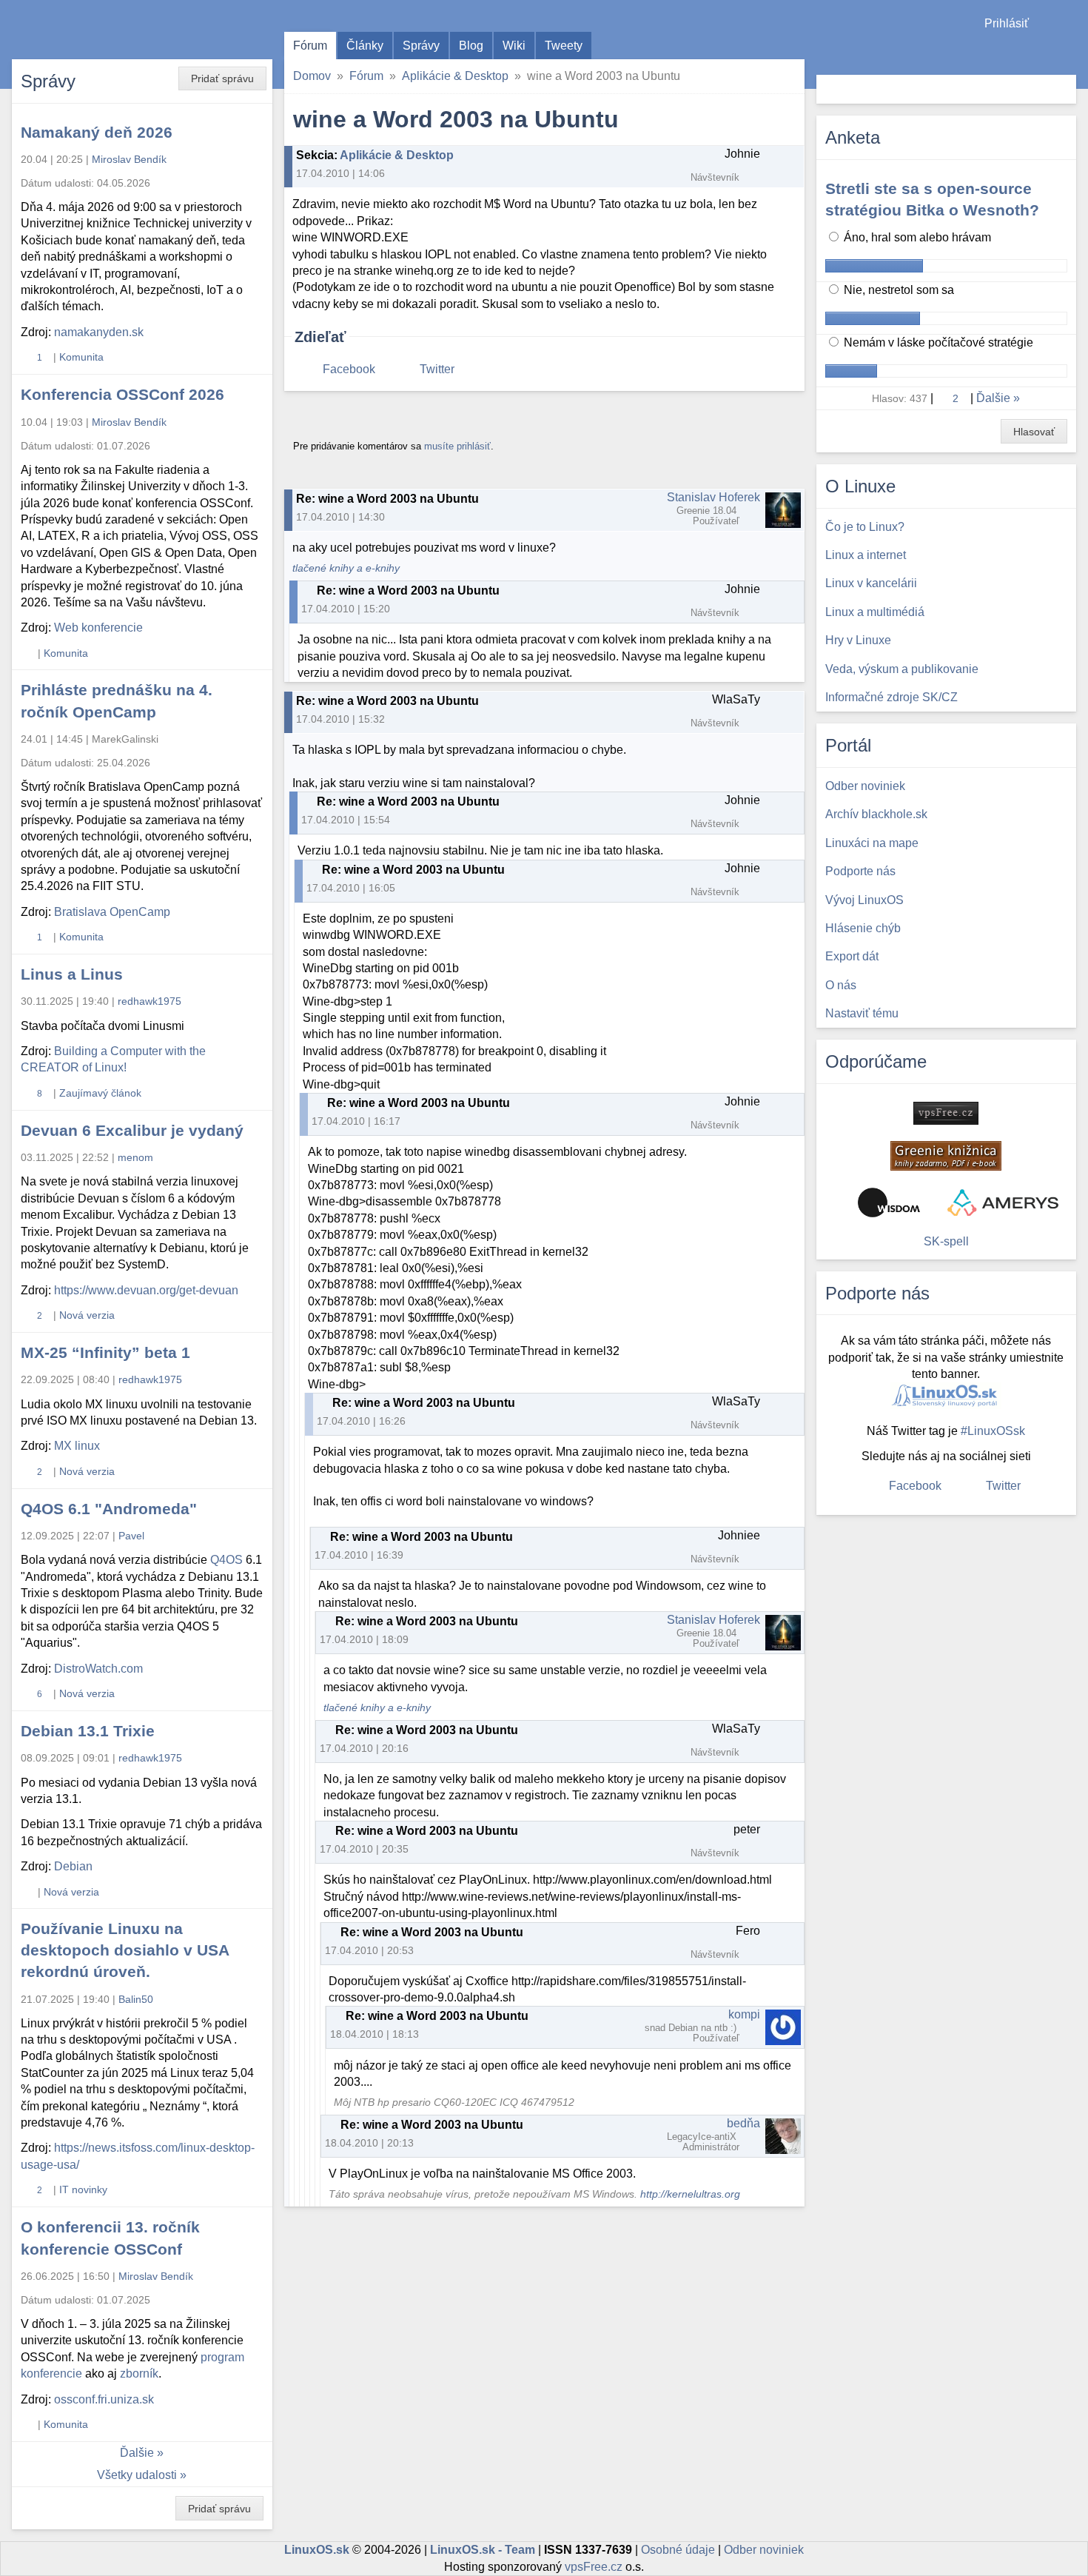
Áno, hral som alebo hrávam (916, 237)
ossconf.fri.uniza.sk (104, 2399)
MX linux (77, 1446)
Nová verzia (87, 1315)
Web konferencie (98, 628)
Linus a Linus (72, 974)
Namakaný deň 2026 (97, 132)
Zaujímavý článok (100, 1093)
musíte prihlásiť (457, 446)
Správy (421, 46)
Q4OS (226, 1560)
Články (365, 46)
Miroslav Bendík (129, 159)
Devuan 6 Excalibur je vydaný (132, 1130)
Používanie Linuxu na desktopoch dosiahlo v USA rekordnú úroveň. (125, 1950)
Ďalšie (137, 2453)
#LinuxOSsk (993, 1431)
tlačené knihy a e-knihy (346, 568)
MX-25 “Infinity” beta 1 (105, 1352)
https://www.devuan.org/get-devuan (146, 1290)
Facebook (349, 369)
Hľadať (1063, 89)
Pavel (131, 1536)
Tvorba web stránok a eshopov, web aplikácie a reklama (1003, 1202)
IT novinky (83, 2189)
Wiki (514, 46)
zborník (139, 2373)
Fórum (310, 46)
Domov (312, 76)
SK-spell (946, 1241)
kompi (744, 2014)
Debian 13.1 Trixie (88, 1731)
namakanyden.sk (99, 332)
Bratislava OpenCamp (112, 912)
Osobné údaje (678, 2550)
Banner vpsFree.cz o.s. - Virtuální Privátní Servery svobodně (946, 1113)
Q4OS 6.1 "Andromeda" (109, 1509)
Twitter (437, 369)
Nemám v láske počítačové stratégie (937, 342)
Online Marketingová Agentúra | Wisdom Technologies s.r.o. (889, 1202)
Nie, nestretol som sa (897, 290)
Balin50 (136, 1999)
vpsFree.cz (594, 2567)
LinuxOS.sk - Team (483, 2550)
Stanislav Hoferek (713, 497)
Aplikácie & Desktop (455, 76)
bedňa (743, 2123)
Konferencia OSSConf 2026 (122, 394)
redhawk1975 (150, 1001)
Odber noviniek (764, 2550)
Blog (471, 46)
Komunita (81, 357)
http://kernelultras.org (690, 2194)
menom (135, 1157)
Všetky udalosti (137, 2475)
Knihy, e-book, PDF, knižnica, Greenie (946, 1156)
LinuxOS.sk (96, 30)
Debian (73, 1866)
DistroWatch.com (98, 1669)
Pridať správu (222, 78)
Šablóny (1069, 52)
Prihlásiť (1007, 23)
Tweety (564, 46)
